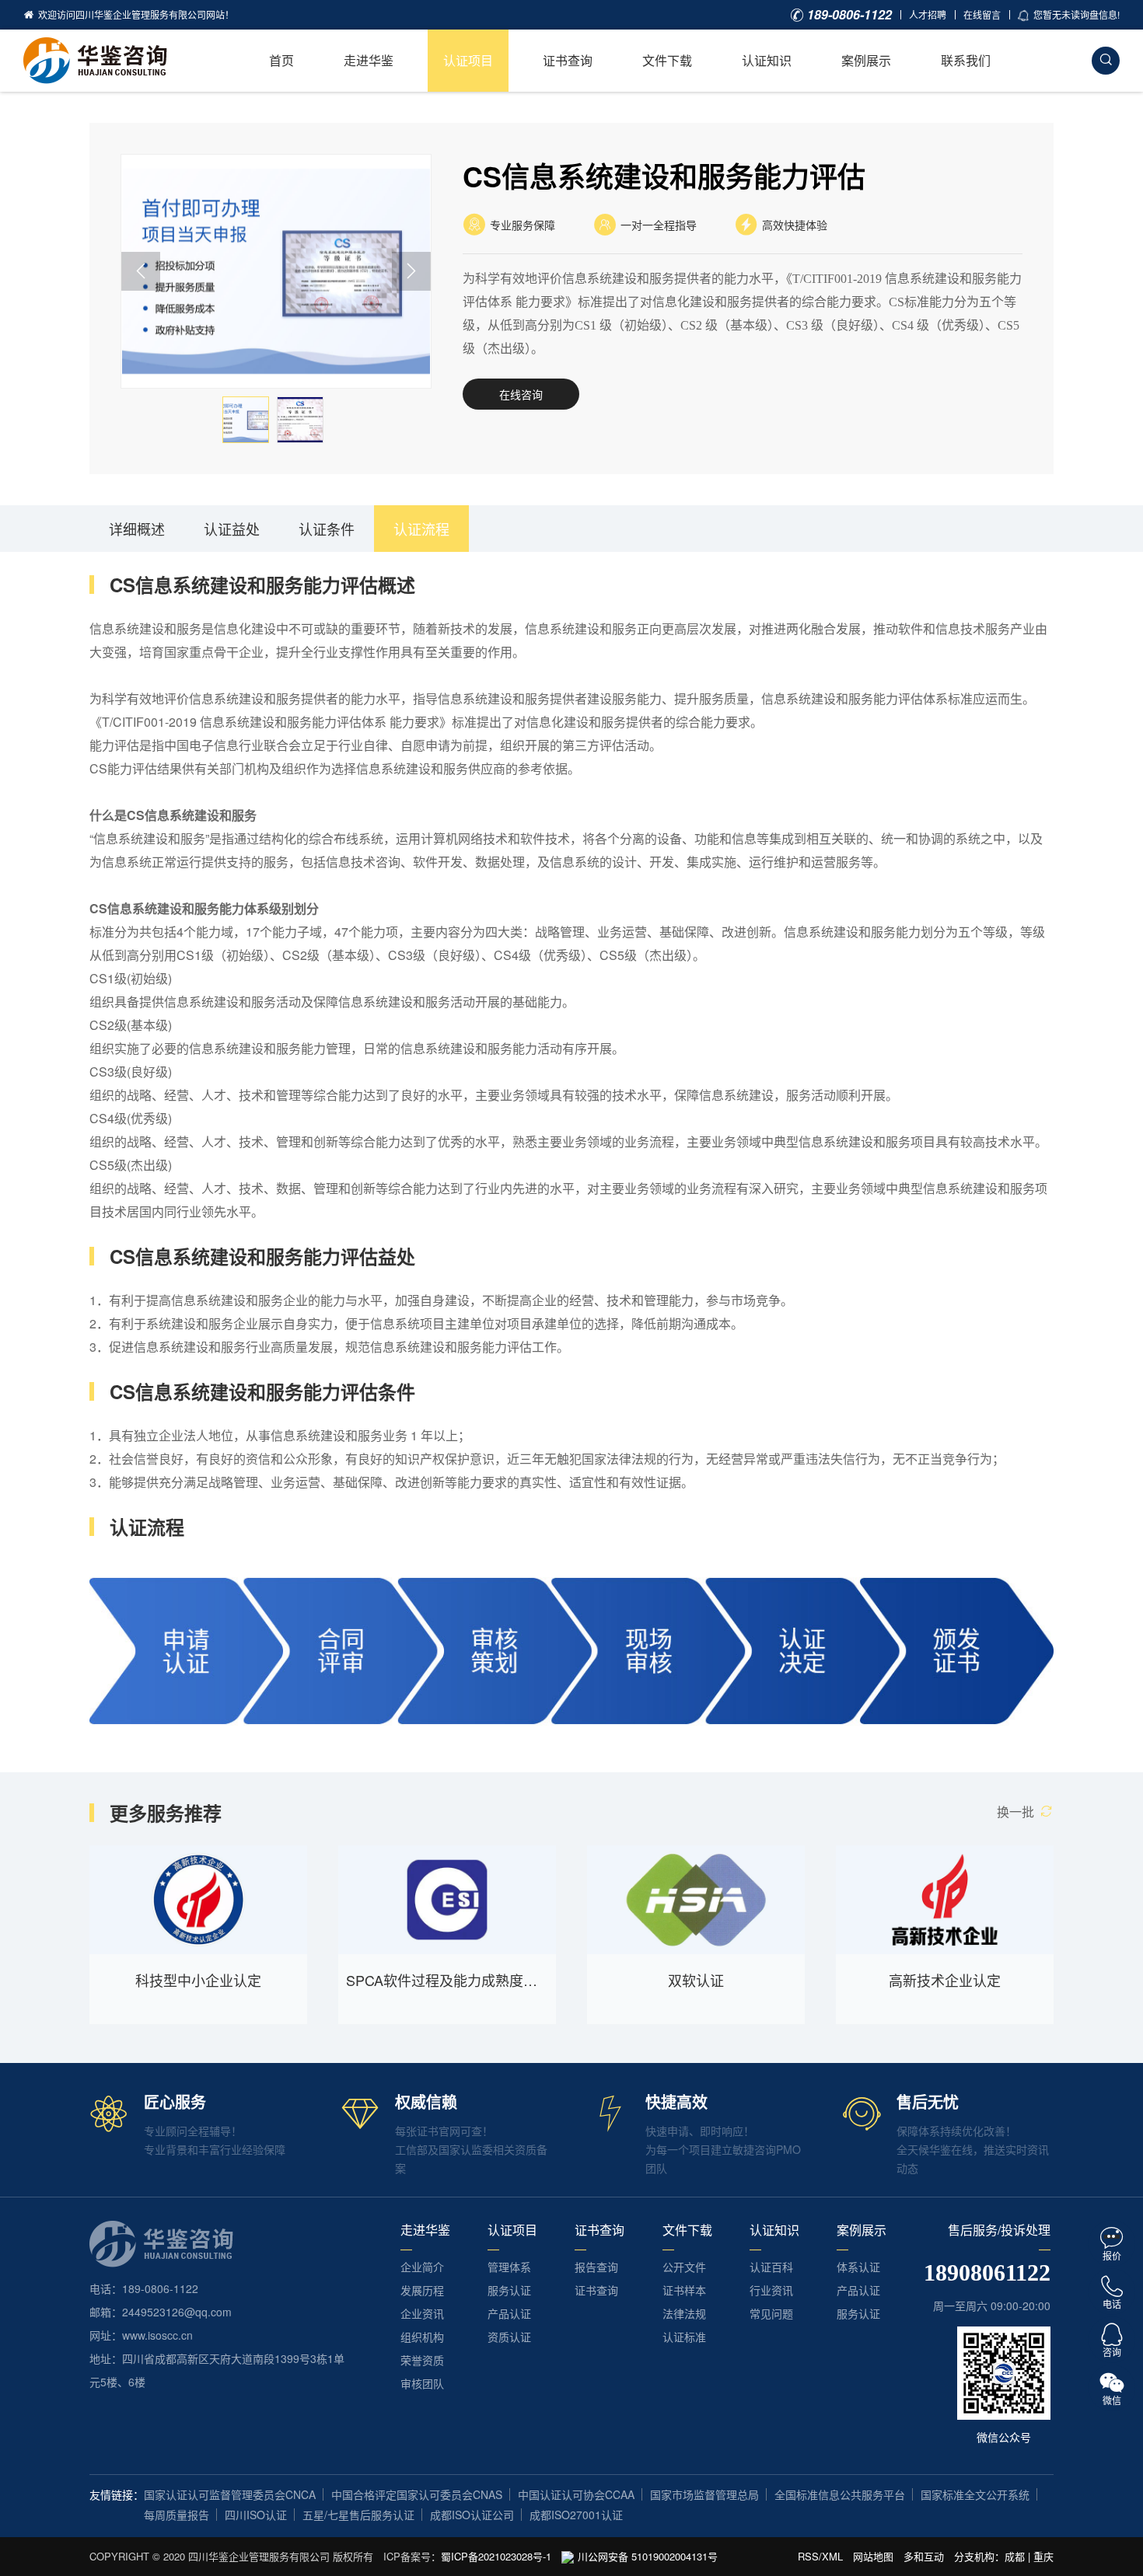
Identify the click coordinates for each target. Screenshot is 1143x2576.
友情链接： (117, 2494)
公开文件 (684, 2267)
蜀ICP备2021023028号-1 (496, 2556)
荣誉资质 (422, 2360)
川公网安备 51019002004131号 (648, 2556)
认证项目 (468, 60)
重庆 (1043, 2556)
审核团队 (422, 2383)
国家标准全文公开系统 (975, 2494)
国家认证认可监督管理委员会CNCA (230, 2494)
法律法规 (684, 2313)
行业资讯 (771, 2290)
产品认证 (509, 2313)
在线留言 (982, 14)
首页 (281, 60)
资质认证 (509, 2337)
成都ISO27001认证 (576, 2515)
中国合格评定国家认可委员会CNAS (417, 2494)
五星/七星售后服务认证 (358, 2515)
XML (832, 2556)
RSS (808, 2556)
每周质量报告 (177, 2515)
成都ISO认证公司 (472, 2515)
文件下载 (667, 60)
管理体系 (509, 2267)
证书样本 (684, 2290)
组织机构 (422, 2337)
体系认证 (858, 2267)
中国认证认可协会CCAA (576, 2494)
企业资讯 (422, 2313)
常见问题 (771, 2313)
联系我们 (966, 60)
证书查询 (568, 60)
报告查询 (596, 2267)
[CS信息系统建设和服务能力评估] (278, 271)
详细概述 (137, 529)
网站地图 (873, 2556)
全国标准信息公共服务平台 (840, 2494)
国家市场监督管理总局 (704, 2494)
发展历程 (422, 2290)
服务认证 (509, 2290)
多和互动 (924, 2556)
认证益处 (232, 529)
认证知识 (767, 60)
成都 (1015, 2556)
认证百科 (771, 2267)
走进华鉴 (369, 60)
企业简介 (422, 2267)
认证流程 (421, 529)
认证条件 (327, 529)
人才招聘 (928, 14)
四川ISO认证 (256, 2515)
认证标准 (684, 2337)
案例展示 (866, 60)
